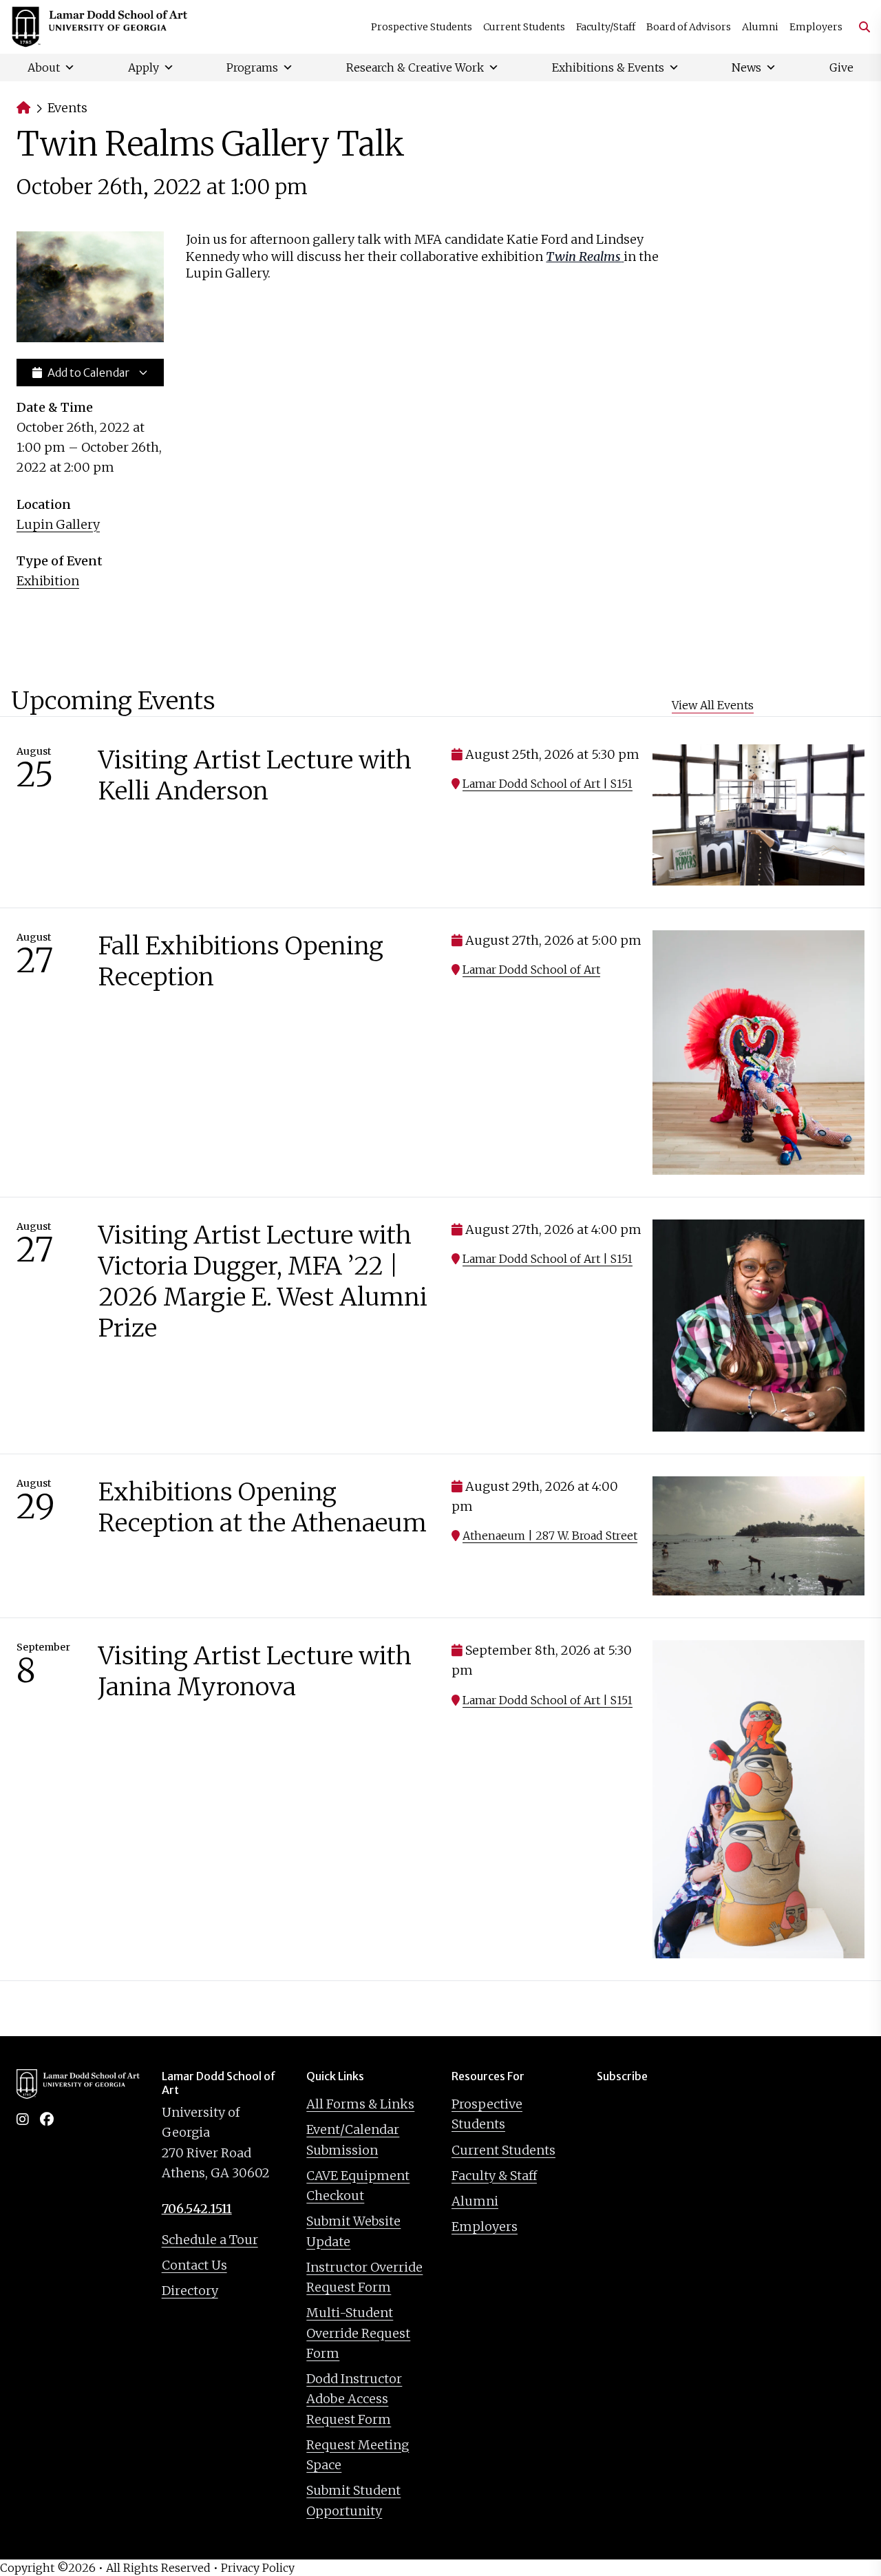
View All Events (713, 705)
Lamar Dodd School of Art (531, 970)
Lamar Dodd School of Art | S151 (548, 784)
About (44, 67)
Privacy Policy (258, 2568)
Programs (252, 67)
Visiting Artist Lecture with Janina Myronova (255, 1671)
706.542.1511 (197, 2209)
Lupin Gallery (58, 524)
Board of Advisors (689, 27)
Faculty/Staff (606, 27)
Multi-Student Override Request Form (358, 2333)
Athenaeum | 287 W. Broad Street (550, 1536)
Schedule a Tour (210, 2240)
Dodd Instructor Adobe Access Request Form (354, 2399)
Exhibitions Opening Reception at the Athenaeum (263, 1507)
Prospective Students (422, 27)
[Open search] (859, 27)
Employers (816, 27)
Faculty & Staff (494, 2176)
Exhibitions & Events (608, 67)
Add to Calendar (88, 373)
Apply (144, 67)
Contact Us (194, 2265)
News (746, 67)
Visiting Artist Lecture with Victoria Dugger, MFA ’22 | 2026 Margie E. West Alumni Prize (263, 1281)
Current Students (524, 27)
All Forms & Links (360, 2104)
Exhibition (48, 581)
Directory (190, 2291)
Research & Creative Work (415, 67)
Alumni (760, 27)
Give (841, 67)
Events (67, 108)
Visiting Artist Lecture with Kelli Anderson (255, 775)
